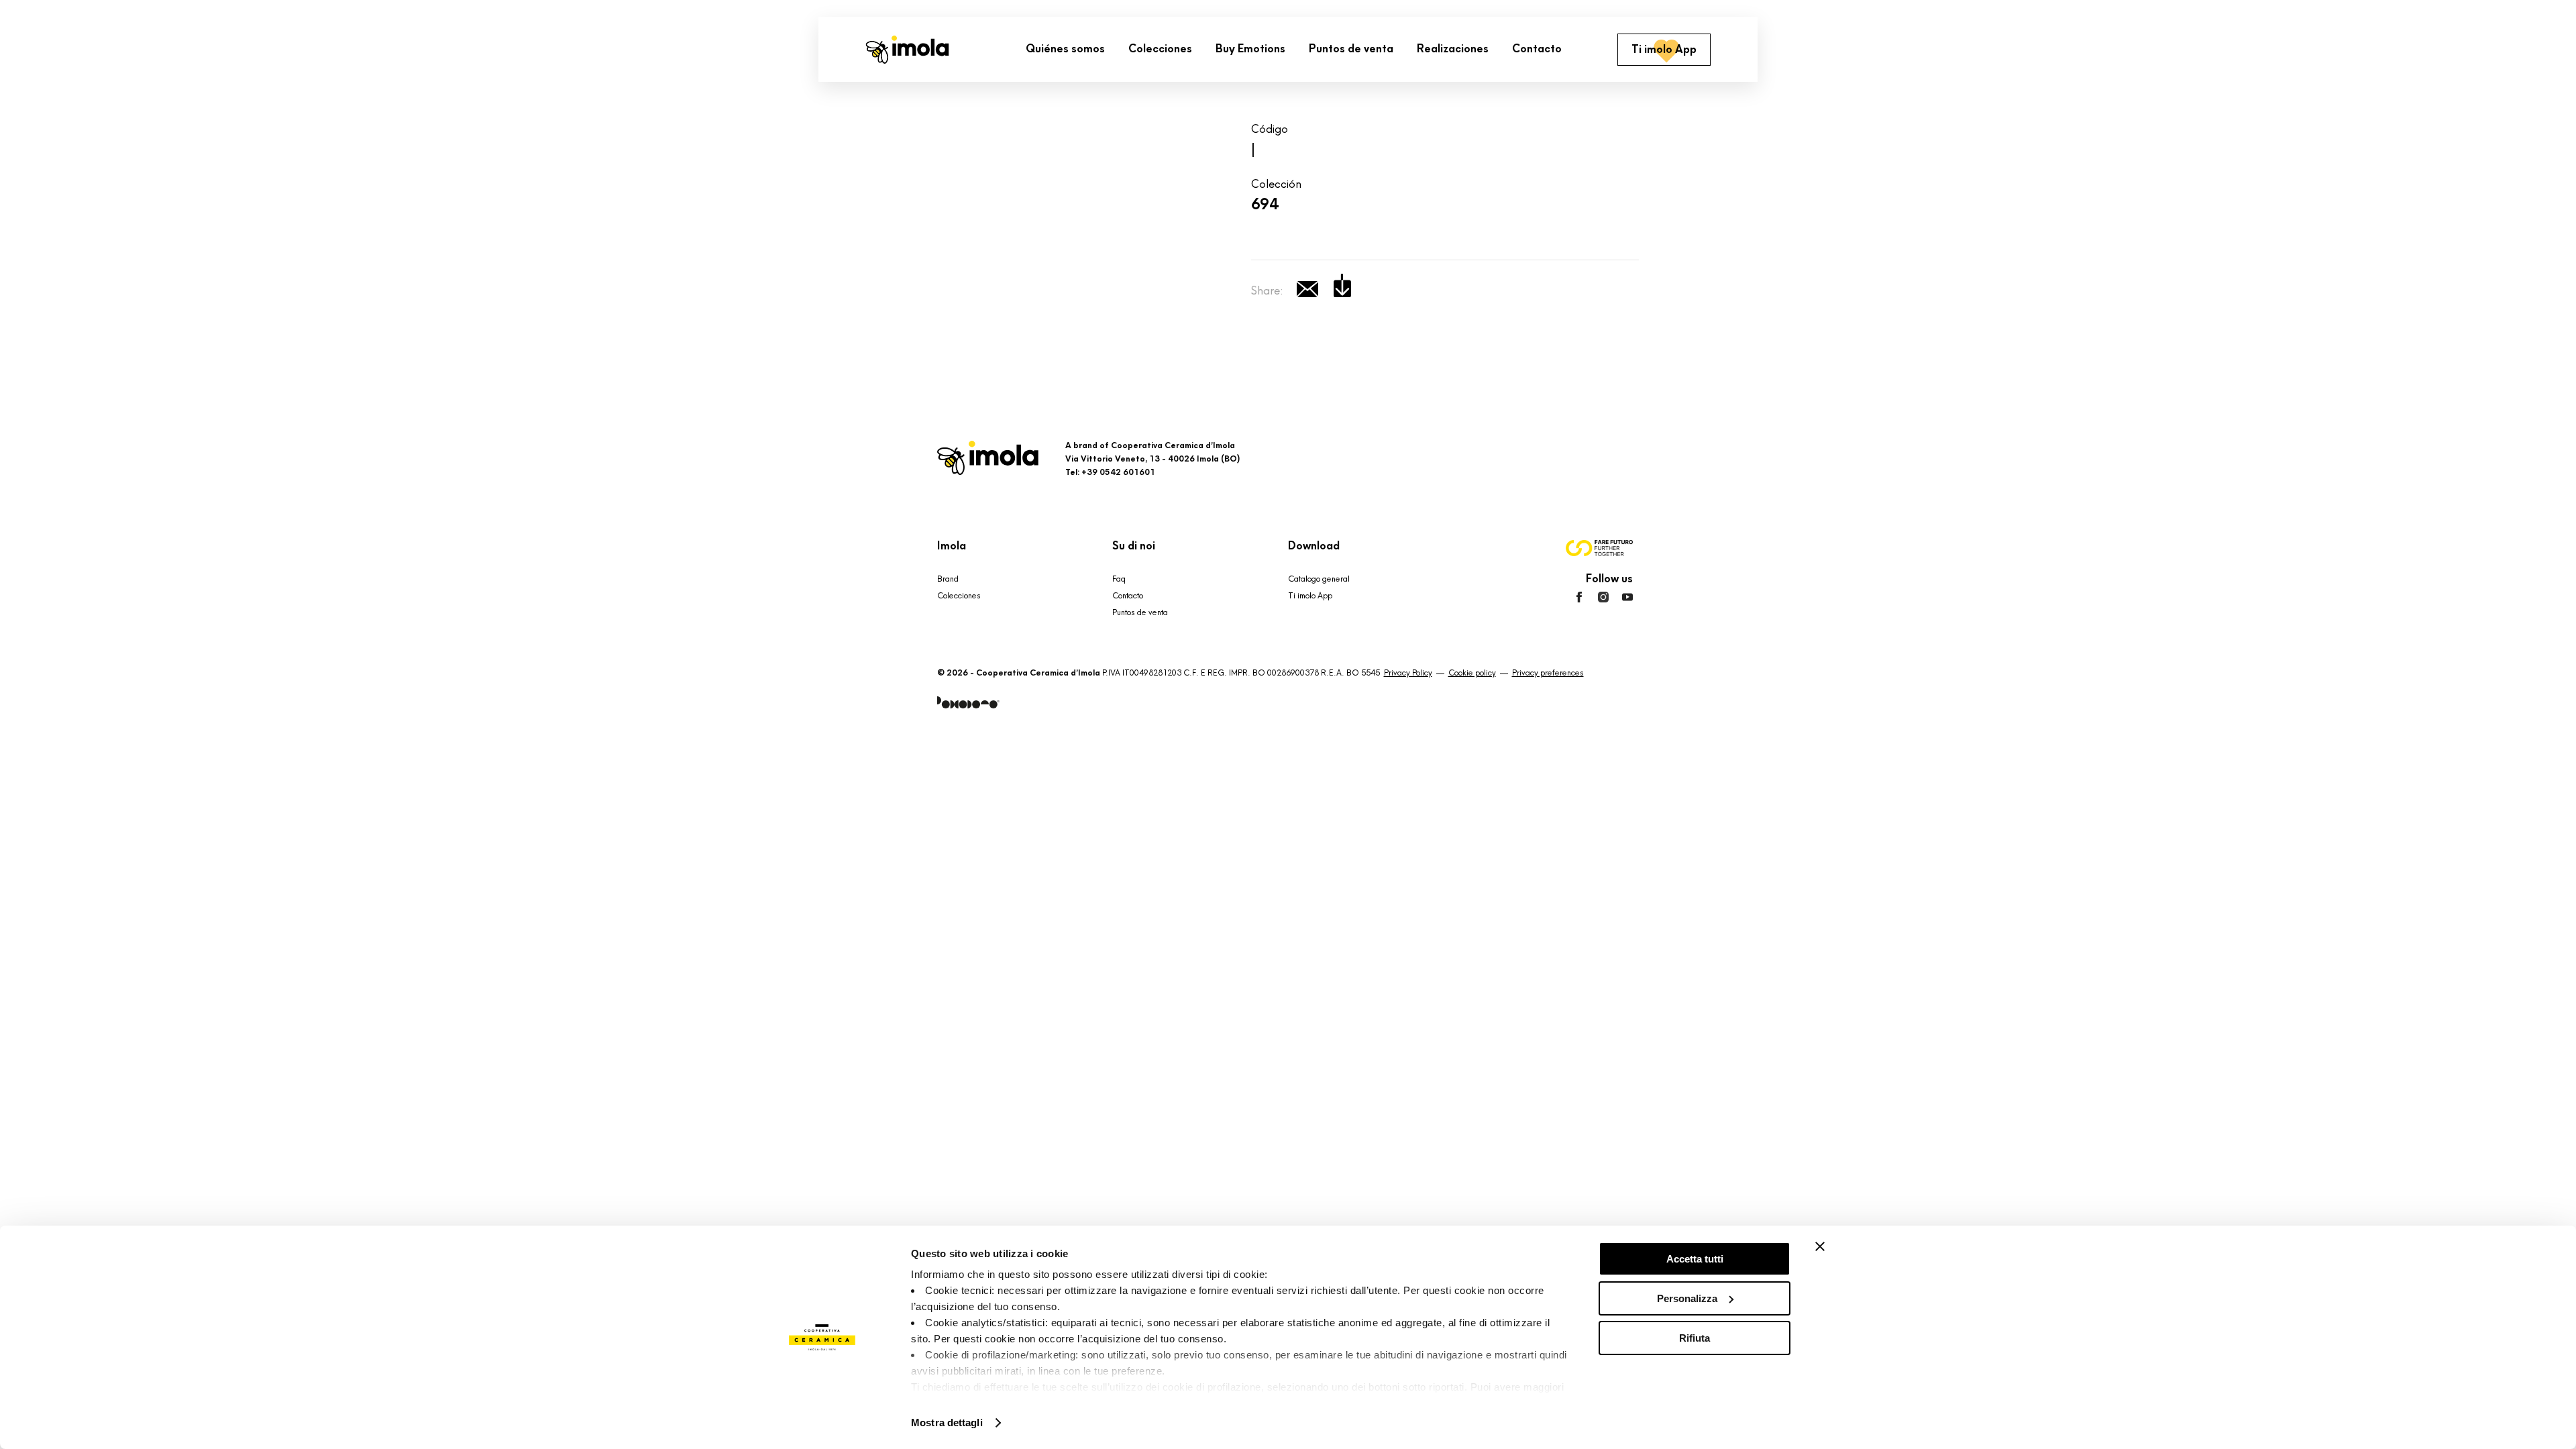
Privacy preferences (1548, 673)
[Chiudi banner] (1820, 1246)
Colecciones (959, 596)
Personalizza (1687, 1298)
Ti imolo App (1310, 596)
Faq (1119, 579)
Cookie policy (1472, 673)
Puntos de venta (1140, 612)
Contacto (1128, 596)
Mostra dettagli (947, 1423)
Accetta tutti (1695, 1259)
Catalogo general (1319, 579)
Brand (948, 579)
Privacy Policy (1408, 673)
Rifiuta (1695, 1338)
